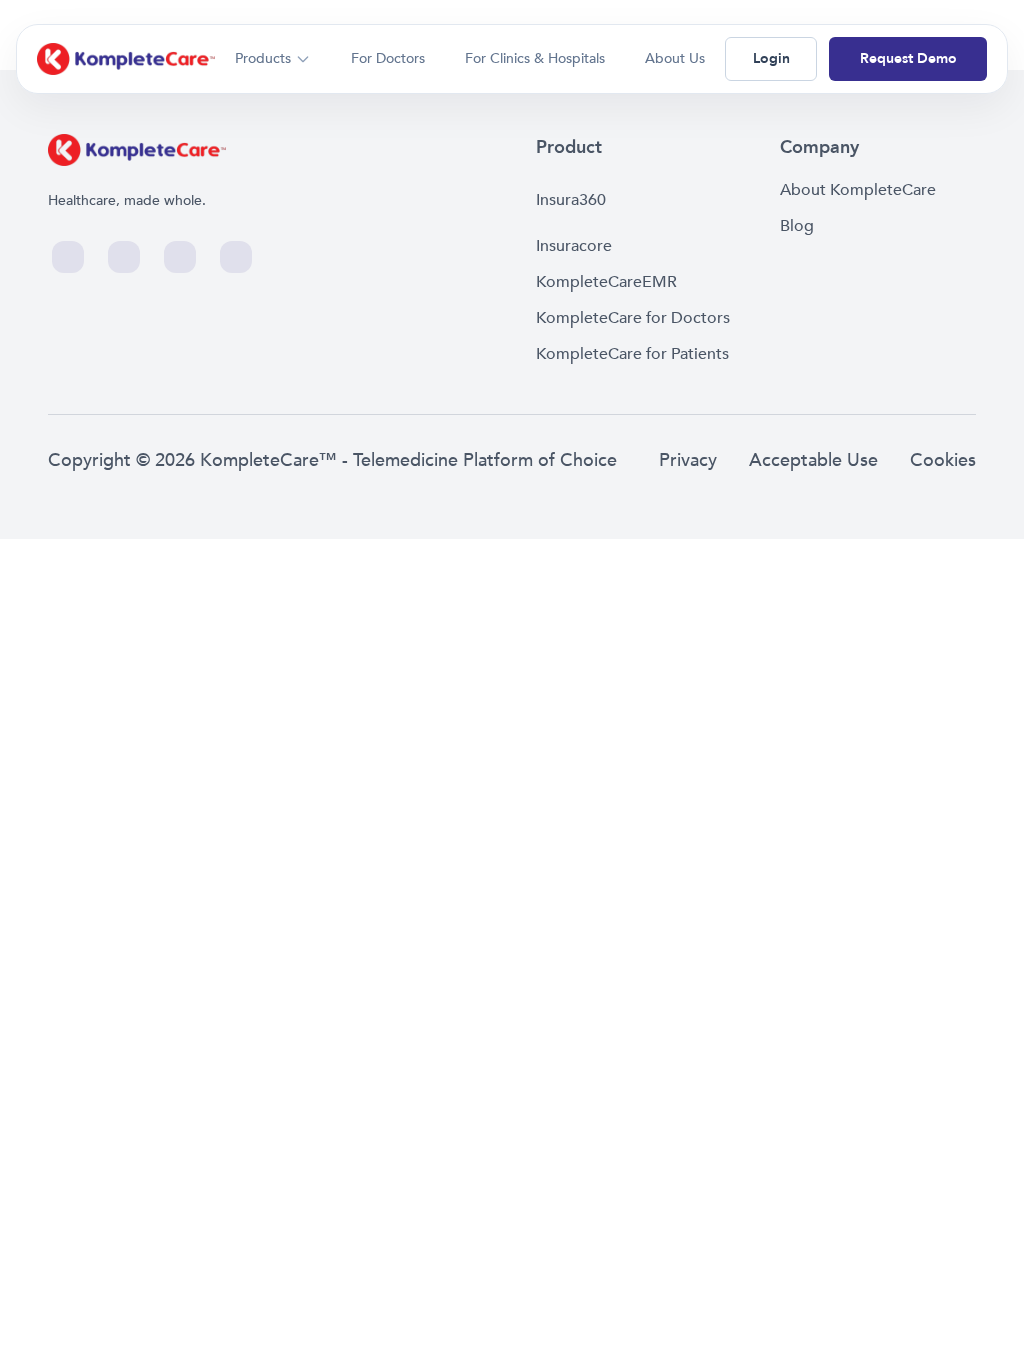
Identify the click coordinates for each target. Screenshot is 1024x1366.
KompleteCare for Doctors (633, 318)
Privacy (688, 460)
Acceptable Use (813, 460)
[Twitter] (124, 257)
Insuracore (574, 246)
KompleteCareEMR (606, 282)
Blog (797, 226)
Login (771, 58)
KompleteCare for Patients (632, 354)
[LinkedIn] (236, 257)
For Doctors (388, 58)
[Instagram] (180, 257)
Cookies (943, 460)
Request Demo (908, 58)
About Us (675, 58)
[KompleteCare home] (126, 59)
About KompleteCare (858, 190)
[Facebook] (68, 257)
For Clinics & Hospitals (535, 58)
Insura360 (571, 200)
